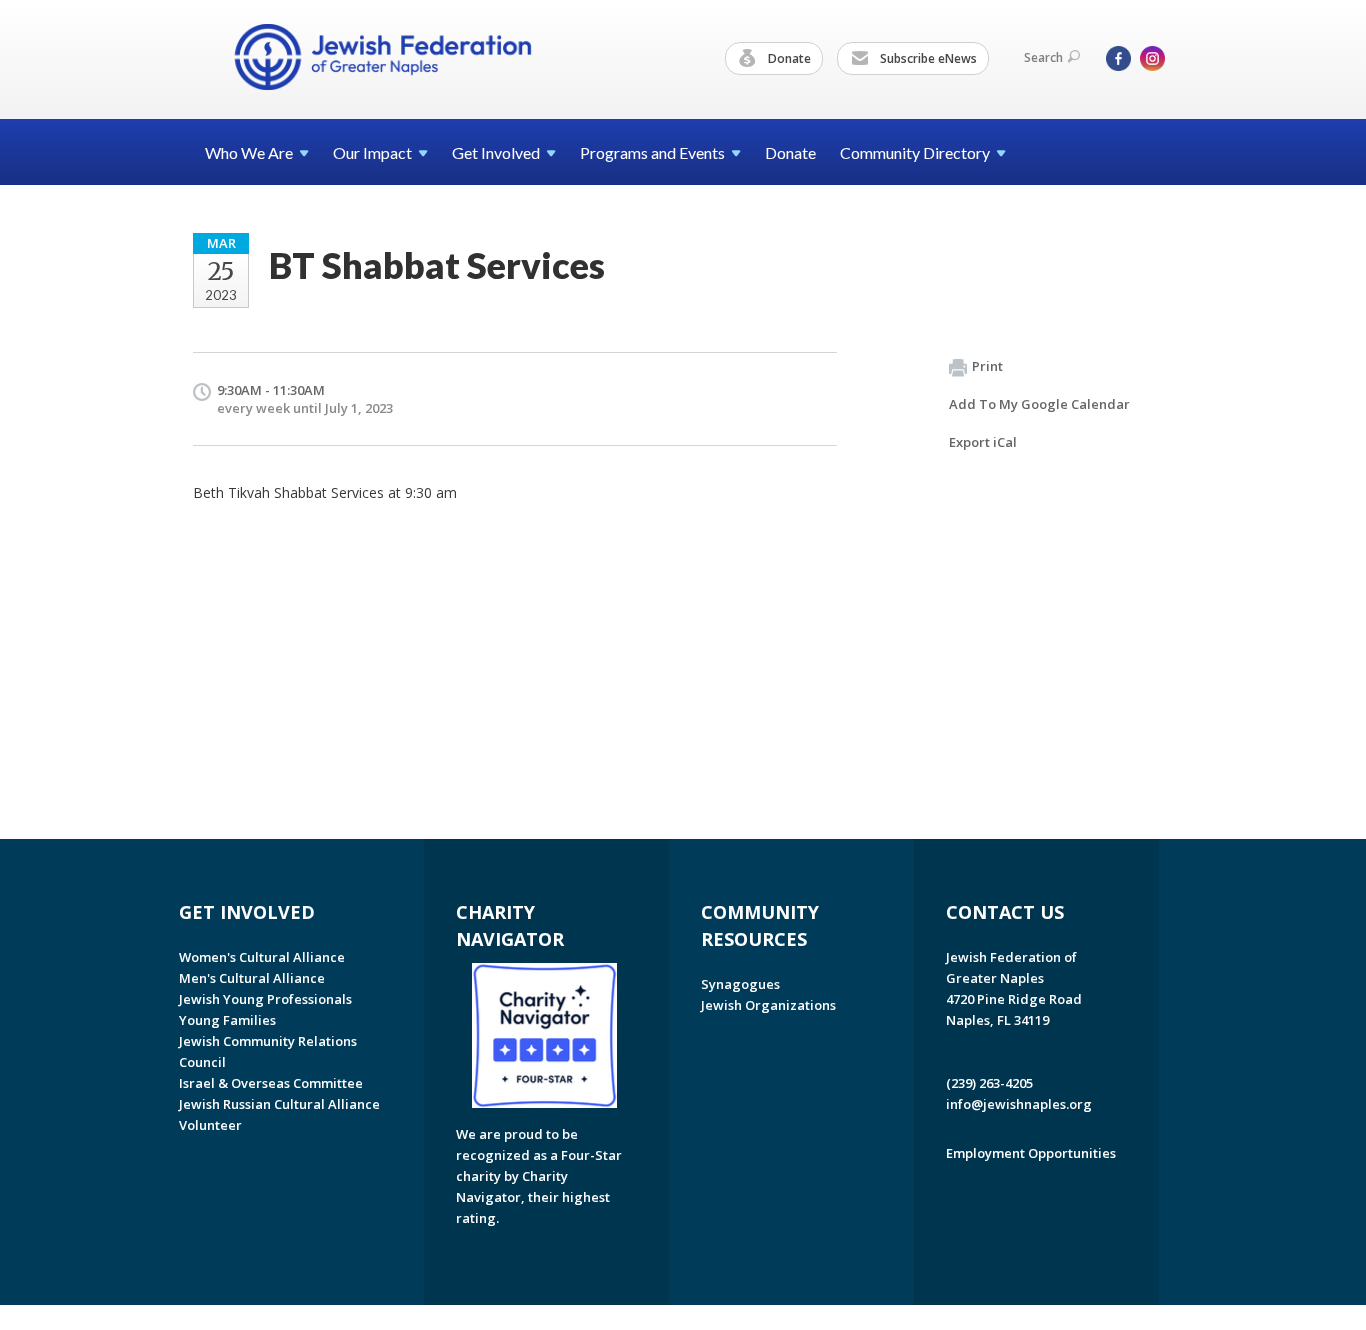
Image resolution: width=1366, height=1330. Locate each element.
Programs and (652, 152)
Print (987, 366)
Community (915, 152)
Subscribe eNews (927, 58)
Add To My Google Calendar (1039, 404)
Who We (249, 152)
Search (1043, 57)
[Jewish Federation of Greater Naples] (383, 57)
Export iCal (983, 442)
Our (372, 152)
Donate (788, 58)
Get (496, 152)
